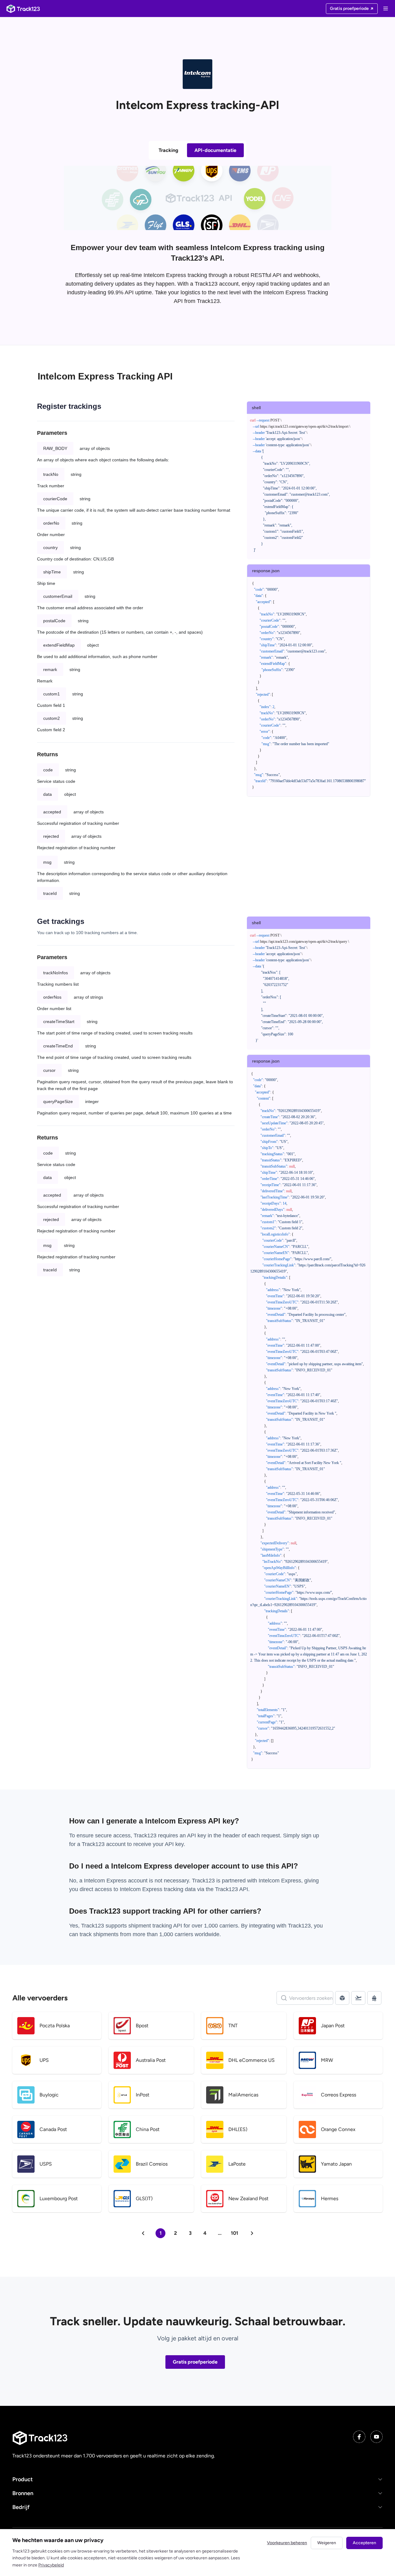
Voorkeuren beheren (287, 2543)
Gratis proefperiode (195, 2362)
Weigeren (327, 2543)
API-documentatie (215, 150)
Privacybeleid (51, 2565)
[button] (197, 2480)
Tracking (168, 150)
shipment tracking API (156, 1926)
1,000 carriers (176, 1934)
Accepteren (364, 2543)
